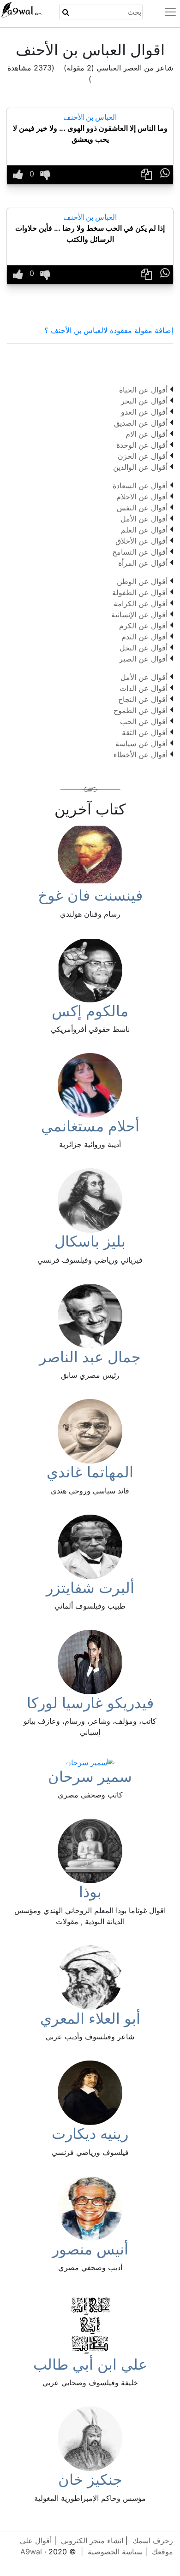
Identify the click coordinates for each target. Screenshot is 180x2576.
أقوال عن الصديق (141, 423)
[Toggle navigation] (165, 12)
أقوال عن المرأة (143, 563)
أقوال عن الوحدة (142, 445)
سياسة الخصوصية (115, 2552)
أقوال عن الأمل (144, 519)
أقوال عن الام (147, 434)
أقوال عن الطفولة (140, 592)
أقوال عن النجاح (143, 699)
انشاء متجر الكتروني (92, 2541)
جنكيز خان (90, 2479)
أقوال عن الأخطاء (141, 755)
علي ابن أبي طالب (90, 2364)
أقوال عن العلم (144, 530)
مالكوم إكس (90, 1011)
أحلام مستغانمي (90, 1126)
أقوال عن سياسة (141, 744)
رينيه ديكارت (90, 2134)
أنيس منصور (90, 2249)
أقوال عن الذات (144, 688)
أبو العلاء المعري (90, 2018)
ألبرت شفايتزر (90, 1588)
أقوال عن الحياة (143, 390)
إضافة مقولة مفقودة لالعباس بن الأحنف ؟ (109, 330)
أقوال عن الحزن (143, 456)
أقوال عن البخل (144, 648)
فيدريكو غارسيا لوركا (90, 1703)
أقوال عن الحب (144, 721)
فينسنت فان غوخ (90, 895)
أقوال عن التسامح (140, 552)
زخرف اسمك (153, 2541)
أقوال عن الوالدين (140, 467)
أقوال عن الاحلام (142, 497)
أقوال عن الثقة (145, 732)
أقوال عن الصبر (143, 659)
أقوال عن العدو (144, 412)
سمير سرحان (90, 1777)
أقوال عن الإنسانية (139, 615)
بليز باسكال (90, 1241)
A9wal (31, 2552)
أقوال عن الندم (144, 637)
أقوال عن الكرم (143, 626)
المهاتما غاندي (90, 1472)
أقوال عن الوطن (142, 581)
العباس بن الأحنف (90, 117)
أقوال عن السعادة (140, 486)
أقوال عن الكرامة (141, 603)
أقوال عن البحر (144, 401)
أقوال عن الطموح (141, 710)
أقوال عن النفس (142, 508)
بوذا (90, 1892)
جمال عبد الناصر (90, 1357)
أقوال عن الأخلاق (141, 541)
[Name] (66, 12)
